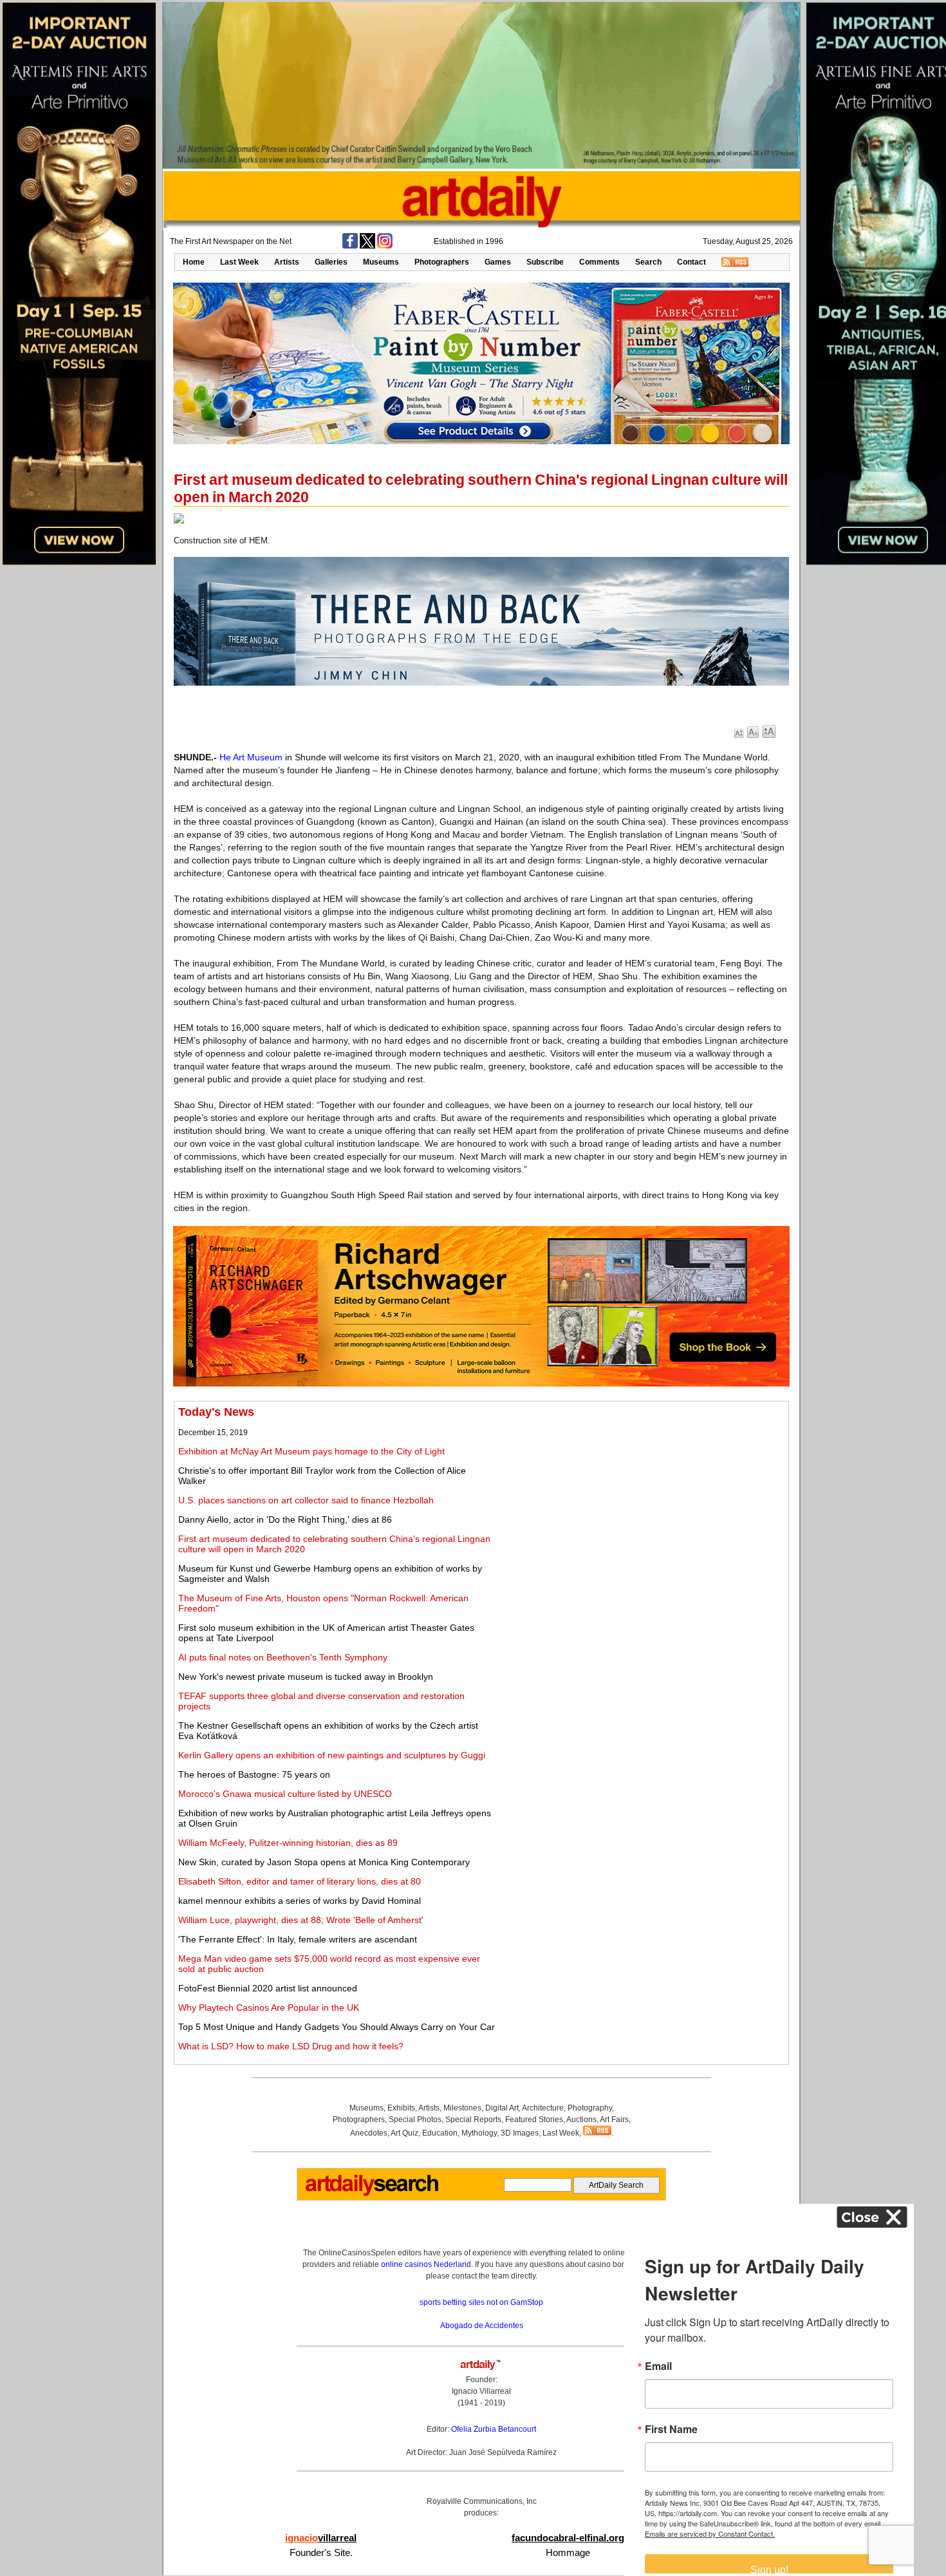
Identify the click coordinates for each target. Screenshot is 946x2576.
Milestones (462, 2108)
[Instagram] (385, 246)
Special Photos (415, 2120)
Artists (287, 262)
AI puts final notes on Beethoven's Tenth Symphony (283, 1657)
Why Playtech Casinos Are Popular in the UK (269, 2007)
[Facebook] (350, 246)
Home (194, 262)
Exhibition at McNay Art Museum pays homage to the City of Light (311, 1451)
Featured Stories (534, 2120)
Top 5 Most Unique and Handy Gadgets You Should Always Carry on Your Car (337, 2027)
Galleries (331, 262)
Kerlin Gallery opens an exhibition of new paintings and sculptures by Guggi (332, 1755)
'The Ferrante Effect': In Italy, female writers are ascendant (298, 1939)
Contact (691, 262)
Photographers (442, 262)
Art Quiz (404, 2133)
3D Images (520, 2133)
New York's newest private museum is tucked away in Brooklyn (306, 1677)
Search (648, 262)
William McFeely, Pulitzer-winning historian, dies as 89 (288, 1843)
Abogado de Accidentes (482, 2326)
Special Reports (473, 2120)
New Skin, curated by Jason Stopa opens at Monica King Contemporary (324, 1862)
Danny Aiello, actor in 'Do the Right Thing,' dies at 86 (285, 1519)
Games (498, 262)
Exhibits (401, 2108)
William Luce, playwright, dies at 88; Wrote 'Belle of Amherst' (301, 1920)
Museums (381, 262)
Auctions (581, 2120)
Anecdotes (369, 2133)
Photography (590, 2108)
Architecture (543, 2108)
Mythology (479, 2133)
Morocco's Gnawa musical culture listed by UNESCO (285, 1794)
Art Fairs (614, 2120)
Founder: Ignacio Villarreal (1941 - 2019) (481, 2391)
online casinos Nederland (426, 2264)
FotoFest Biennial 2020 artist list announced (268, 1988)
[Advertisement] (642, 1496)
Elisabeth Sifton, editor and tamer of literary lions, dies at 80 (300, 1881)
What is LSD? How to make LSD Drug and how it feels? (291, 2046)
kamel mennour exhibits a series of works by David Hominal (300, 1901)
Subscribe (545, 262)
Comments (599, 262)
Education (440, 2133)
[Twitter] (367, 246)
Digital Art (502, 2108)
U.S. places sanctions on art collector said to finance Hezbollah (306, 1500)
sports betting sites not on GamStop (481, 2302)
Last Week (239, 262)
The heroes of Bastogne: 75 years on (254, 1774)
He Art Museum (251, 757)
